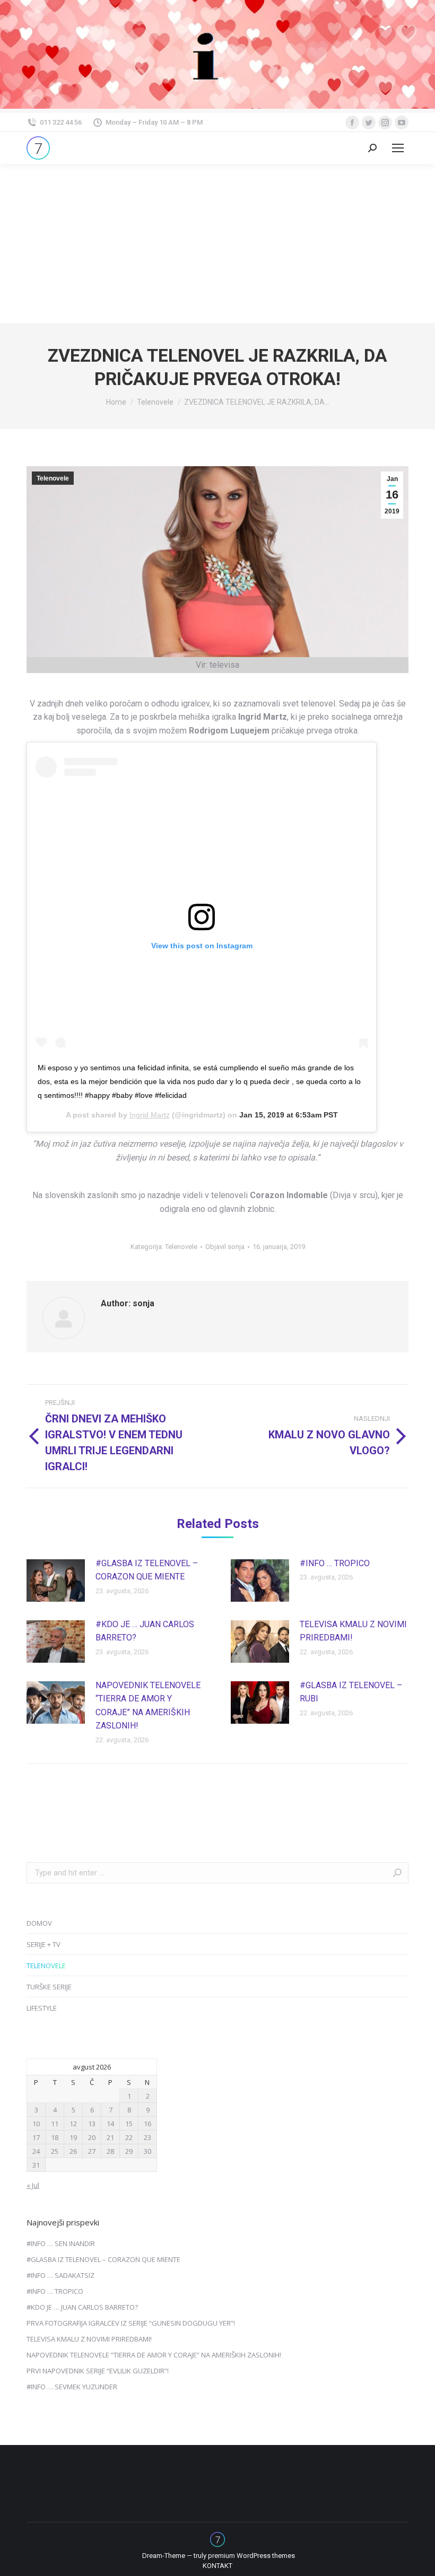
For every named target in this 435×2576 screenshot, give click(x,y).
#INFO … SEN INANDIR (61, 2243)
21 (110, 2137)
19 (73, 2137)
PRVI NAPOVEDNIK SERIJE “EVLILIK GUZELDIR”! (98, 2371)
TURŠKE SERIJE (49, 1987)
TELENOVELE (46, 1966)
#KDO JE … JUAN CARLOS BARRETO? (145, 1631)
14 (110, 2124)
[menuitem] (217, 2566)
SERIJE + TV (43, 1944)
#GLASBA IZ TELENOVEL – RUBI (351, 1692)
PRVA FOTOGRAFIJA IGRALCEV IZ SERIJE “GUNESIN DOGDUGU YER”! (131, 2323)
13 (92, 2124)
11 (55, 2124)
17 (36, 2137)
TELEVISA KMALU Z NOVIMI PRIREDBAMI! (353, 1631)
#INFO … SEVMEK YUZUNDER (72, 2387)
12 (73, 2124)
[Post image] (56, 1580)
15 (129, 2124)
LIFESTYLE (42, 2008)
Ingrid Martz (150, 1115)
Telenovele (53, 478)
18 (55, 2137)
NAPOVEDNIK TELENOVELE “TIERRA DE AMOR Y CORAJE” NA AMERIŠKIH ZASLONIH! (148, 1706)
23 (147, 2137)
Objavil (225, 1247)
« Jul (33, 2185)
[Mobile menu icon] (398, 148)
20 (92, 2137)
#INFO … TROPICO (335, 1563)
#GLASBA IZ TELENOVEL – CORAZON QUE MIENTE (147, 1570)
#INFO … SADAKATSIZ (60, 2275)
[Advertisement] (217, 243)
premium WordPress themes (251, 2556)
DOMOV (39, 1923)
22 (129, 2137)
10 (36, 2124)
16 (147, 2124)
